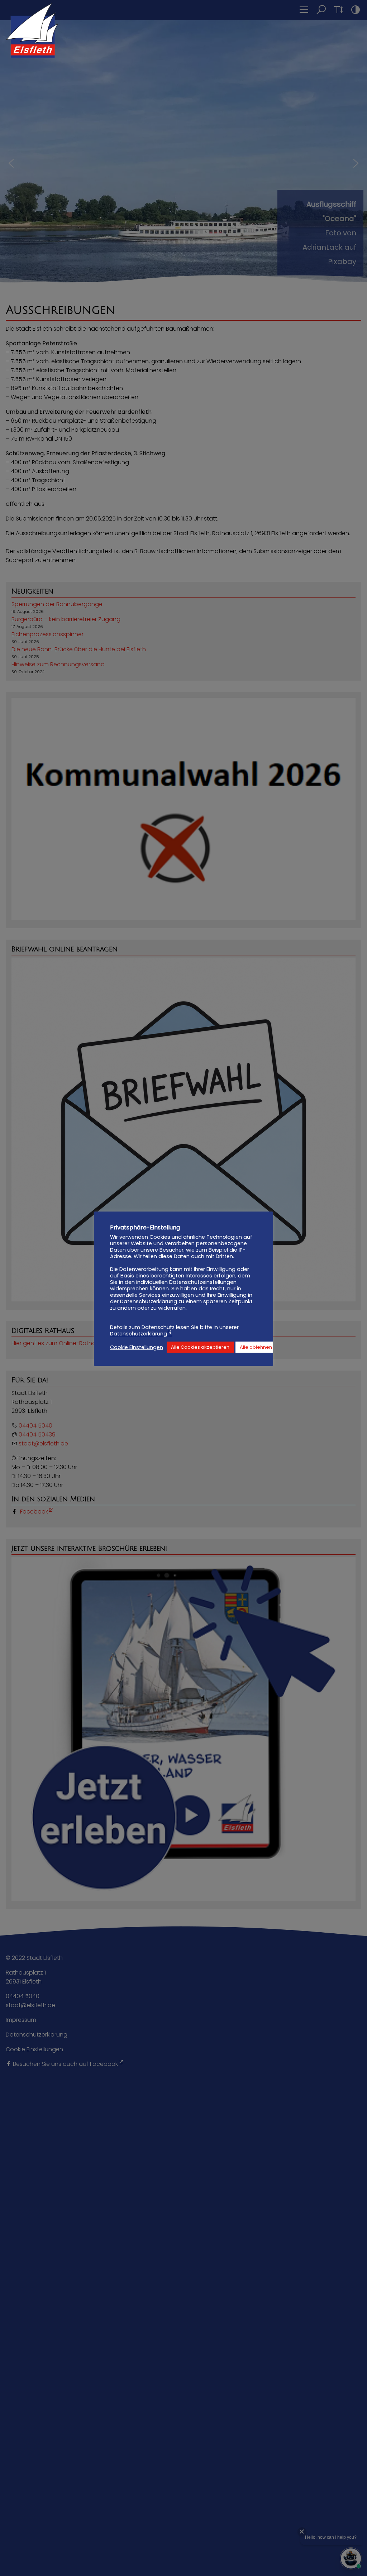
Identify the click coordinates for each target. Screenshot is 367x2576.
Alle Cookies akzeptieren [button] (200, 1347)
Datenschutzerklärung (139, 1334)
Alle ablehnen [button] (256, 1347)
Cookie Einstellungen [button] (137, 1347)
